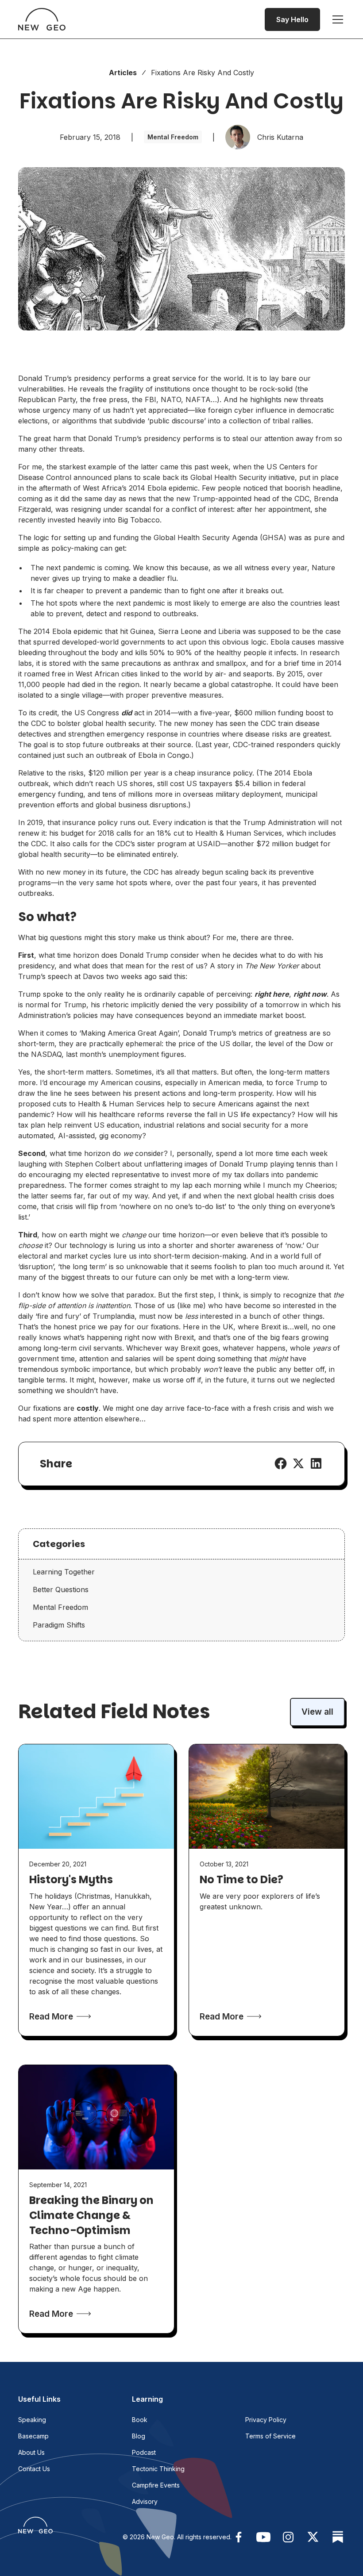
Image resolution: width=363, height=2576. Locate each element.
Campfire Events (156, 2485)
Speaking (32, 2420)
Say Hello (292, 19)
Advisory (145, 2501)
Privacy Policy (266, 2420)
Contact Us (34, 2469)
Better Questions (61, 1589)
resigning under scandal (111, 509)
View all (317, 1712)
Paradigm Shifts (59, 1625)
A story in (254, 966)
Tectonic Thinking (158, 2469)
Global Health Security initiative (243, 477)
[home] (42, 19)
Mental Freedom (60, 1607)
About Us (31, 2452)
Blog (139, 2436)
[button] (336, 19)
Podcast (144, 2452)
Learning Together (64, 1572)
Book (140, 2420)
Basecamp (33, 2436)
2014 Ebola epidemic (163, 488)
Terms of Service (270, 2436)
